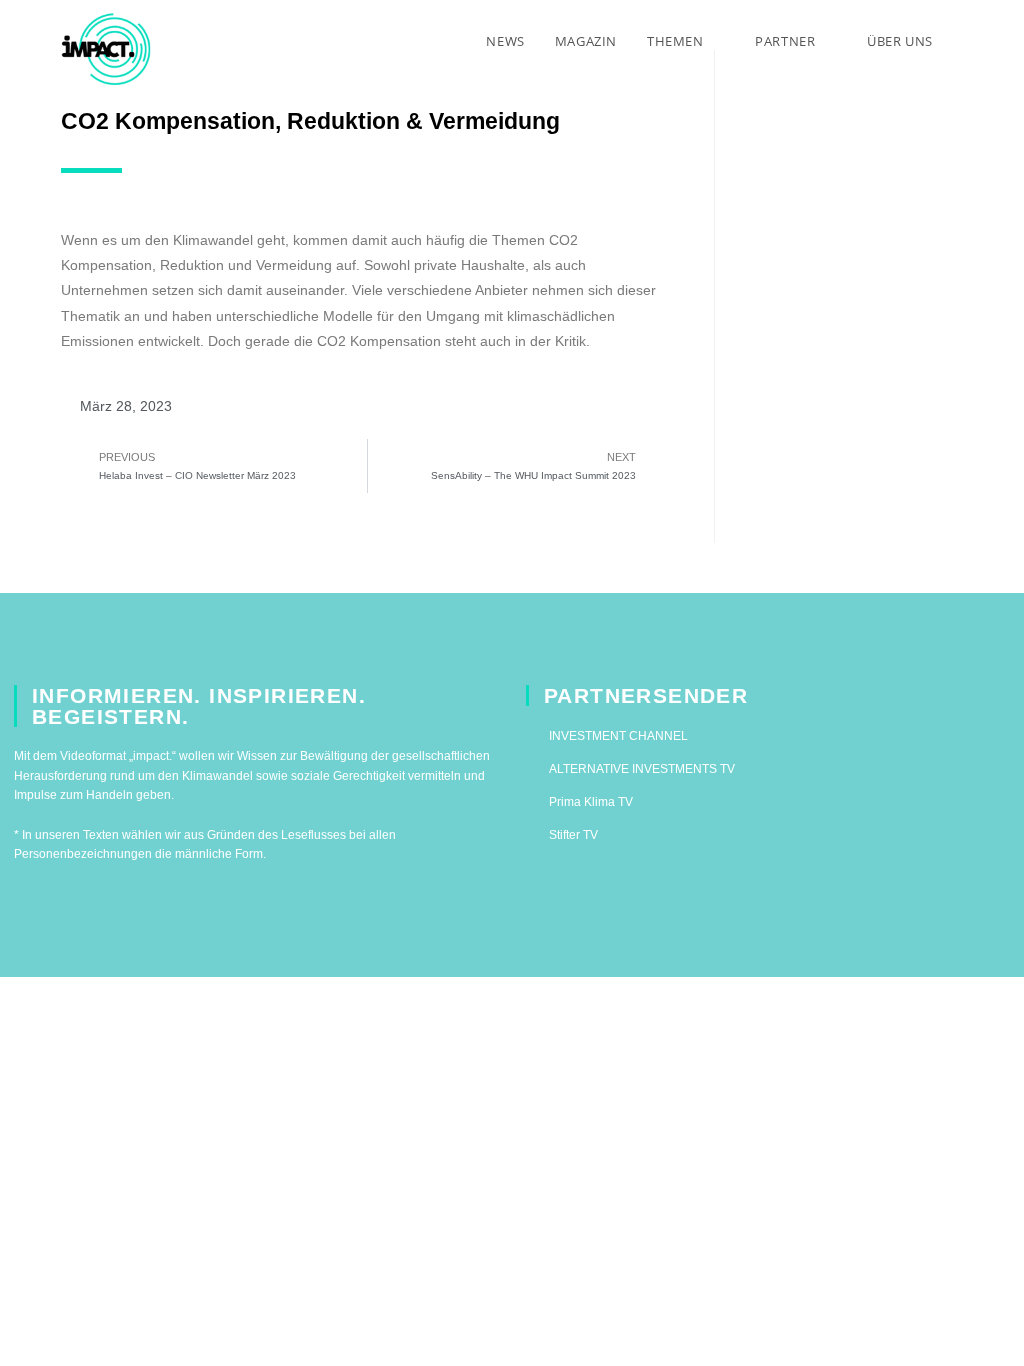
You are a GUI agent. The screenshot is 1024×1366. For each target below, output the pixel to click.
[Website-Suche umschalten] (968, 41)
